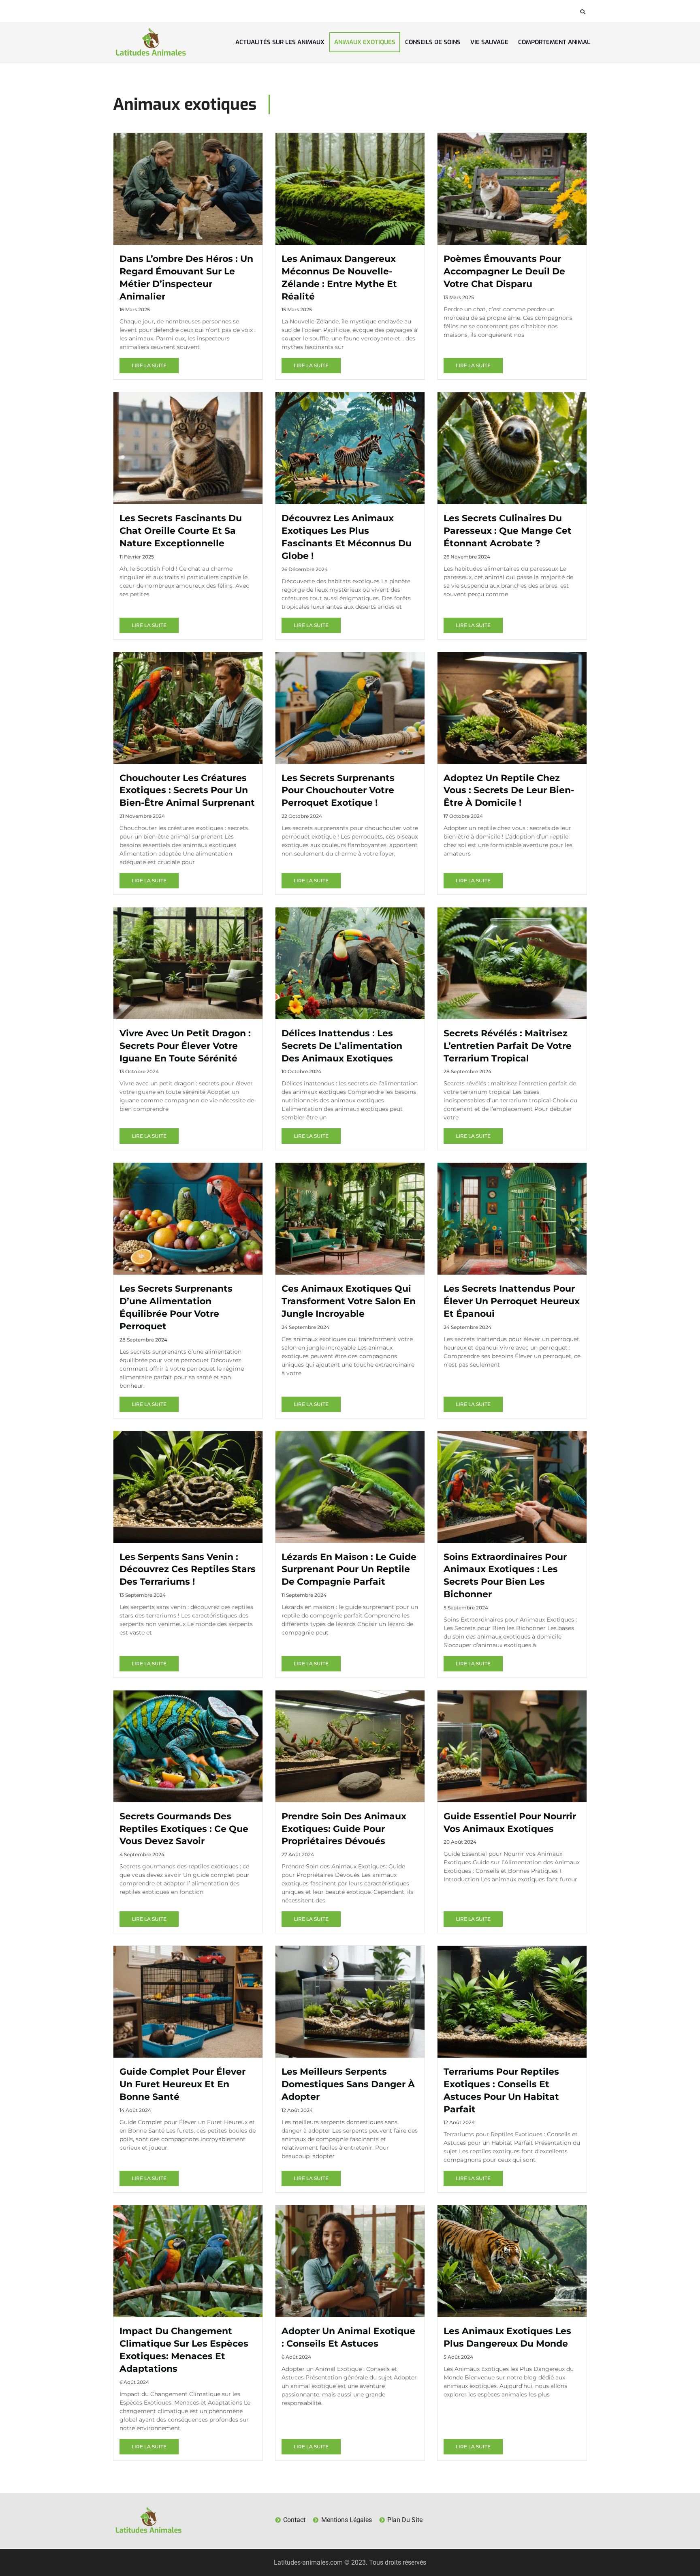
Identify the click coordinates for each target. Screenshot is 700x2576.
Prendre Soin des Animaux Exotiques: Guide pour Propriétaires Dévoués (344, 1829)
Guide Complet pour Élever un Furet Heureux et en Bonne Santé (182, 2084)
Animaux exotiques (365, 42)
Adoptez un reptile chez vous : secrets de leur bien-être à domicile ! (509, 791)
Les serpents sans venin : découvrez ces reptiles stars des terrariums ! (188, 1569)
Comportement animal (554, 42)
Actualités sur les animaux (280, 42)
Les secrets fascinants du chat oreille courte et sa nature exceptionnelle (181, 531)
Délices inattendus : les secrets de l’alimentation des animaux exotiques (342, 1046)
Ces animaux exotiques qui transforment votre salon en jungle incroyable (349, 1301)
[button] (583, 12)
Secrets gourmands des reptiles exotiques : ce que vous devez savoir (184, 1829)
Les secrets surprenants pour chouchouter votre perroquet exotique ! (338, 791)
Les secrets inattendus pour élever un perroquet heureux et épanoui (512, 1301)
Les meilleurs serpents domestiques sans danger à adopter (348, 2084)
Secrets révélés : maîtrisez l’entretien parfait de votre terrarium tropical (508, 1046)
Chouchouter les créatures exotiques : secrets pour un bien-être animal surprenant (187, 791)
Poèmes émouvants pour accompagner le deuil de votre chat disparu (504, 271)
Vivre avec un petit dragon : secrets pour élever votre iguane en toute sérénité (185, 1046)
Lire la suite (149, 365)
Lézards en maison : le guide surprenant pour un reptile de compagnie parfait (349, 1569)
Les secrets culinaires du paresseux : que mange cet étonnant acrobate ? (508, 531)
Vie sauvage (489, 42)
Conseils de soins (433, 42)
